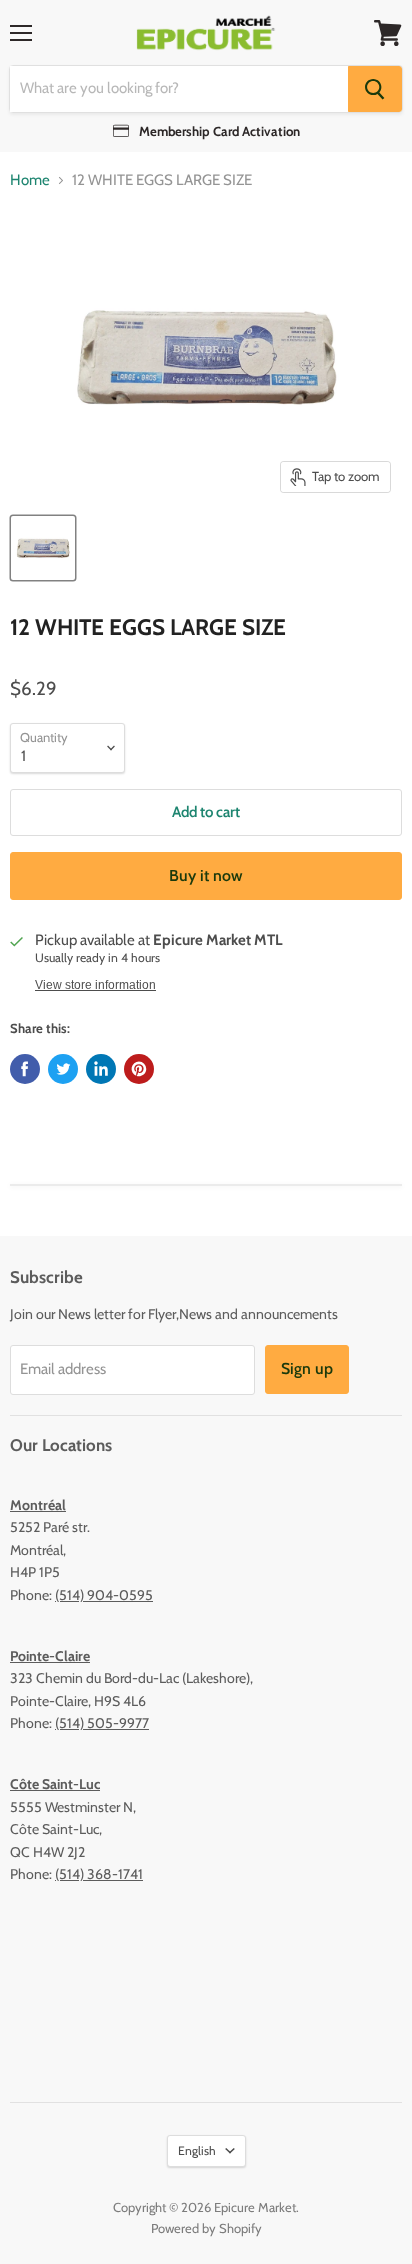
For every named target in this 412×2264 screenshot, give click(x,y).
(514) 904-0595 (104, 1595)
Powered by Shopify (206, 2228)
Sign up (307, 1368)
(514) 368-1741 (99, 1874)
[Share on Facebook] (25, 1069)
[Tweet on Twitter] (63, 1069)
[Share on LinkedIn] (101, 1069)
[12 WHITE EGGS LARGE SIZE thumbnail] (43, 548)
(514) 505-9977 (102, 1723)
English (197, 2150)
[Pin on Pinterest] (139, 1069)
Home (30, 180)
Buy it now (206, 875)
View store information (95, 985)
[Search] (375, 89)
